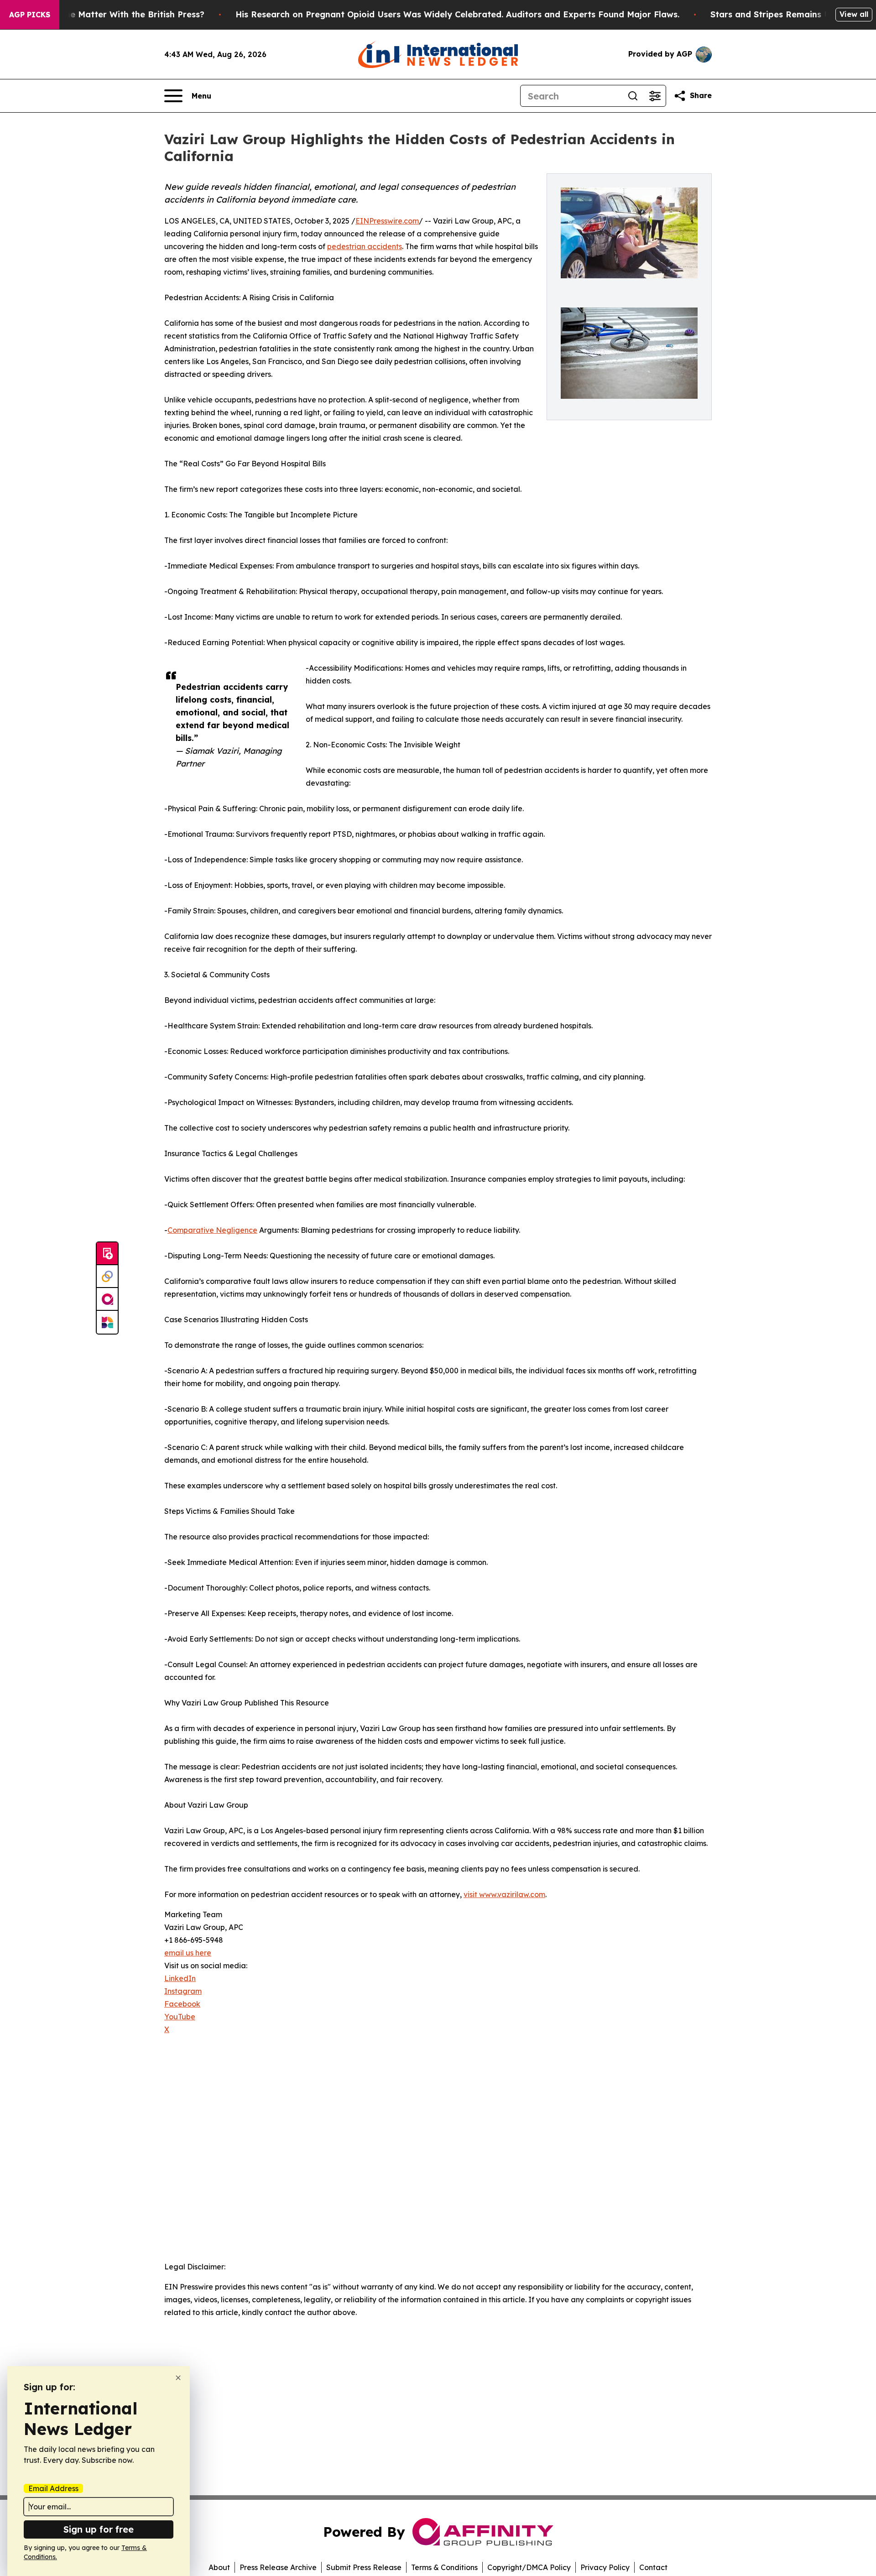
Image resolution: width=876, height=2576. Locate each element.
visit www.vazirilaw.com (504, 1894)
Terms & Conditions (444, 2567)
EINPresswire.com (387, 221)
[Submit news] (107, 1254)
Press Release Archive (278, 2567)
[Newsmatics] (107, 1322)
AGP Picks (30, 15)
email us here (188, 1953)
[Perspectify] (107, 1277)
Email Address (53, 2488)
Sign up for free (99, 2529)
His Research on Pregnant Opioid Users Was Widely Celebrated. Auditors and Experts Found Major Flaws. (457, 14)
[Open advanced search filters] (655, 96)
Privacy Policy (605, 2567)
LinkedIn (180, 1978)
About (219, 2567)
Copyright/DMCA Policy (529, 2567)
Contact (653, 2567)
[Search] (633, 96)
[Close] (178, 2378)
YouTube (180, 2017)
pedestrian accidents (365, 246)
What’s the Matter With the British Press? (117, 14)
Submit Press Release (364, 2567)
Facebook (182, 2004)
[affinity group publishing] (107, 1299)
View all (854, 14)
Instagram (183, 1991)
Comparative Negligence (212, 1230)
